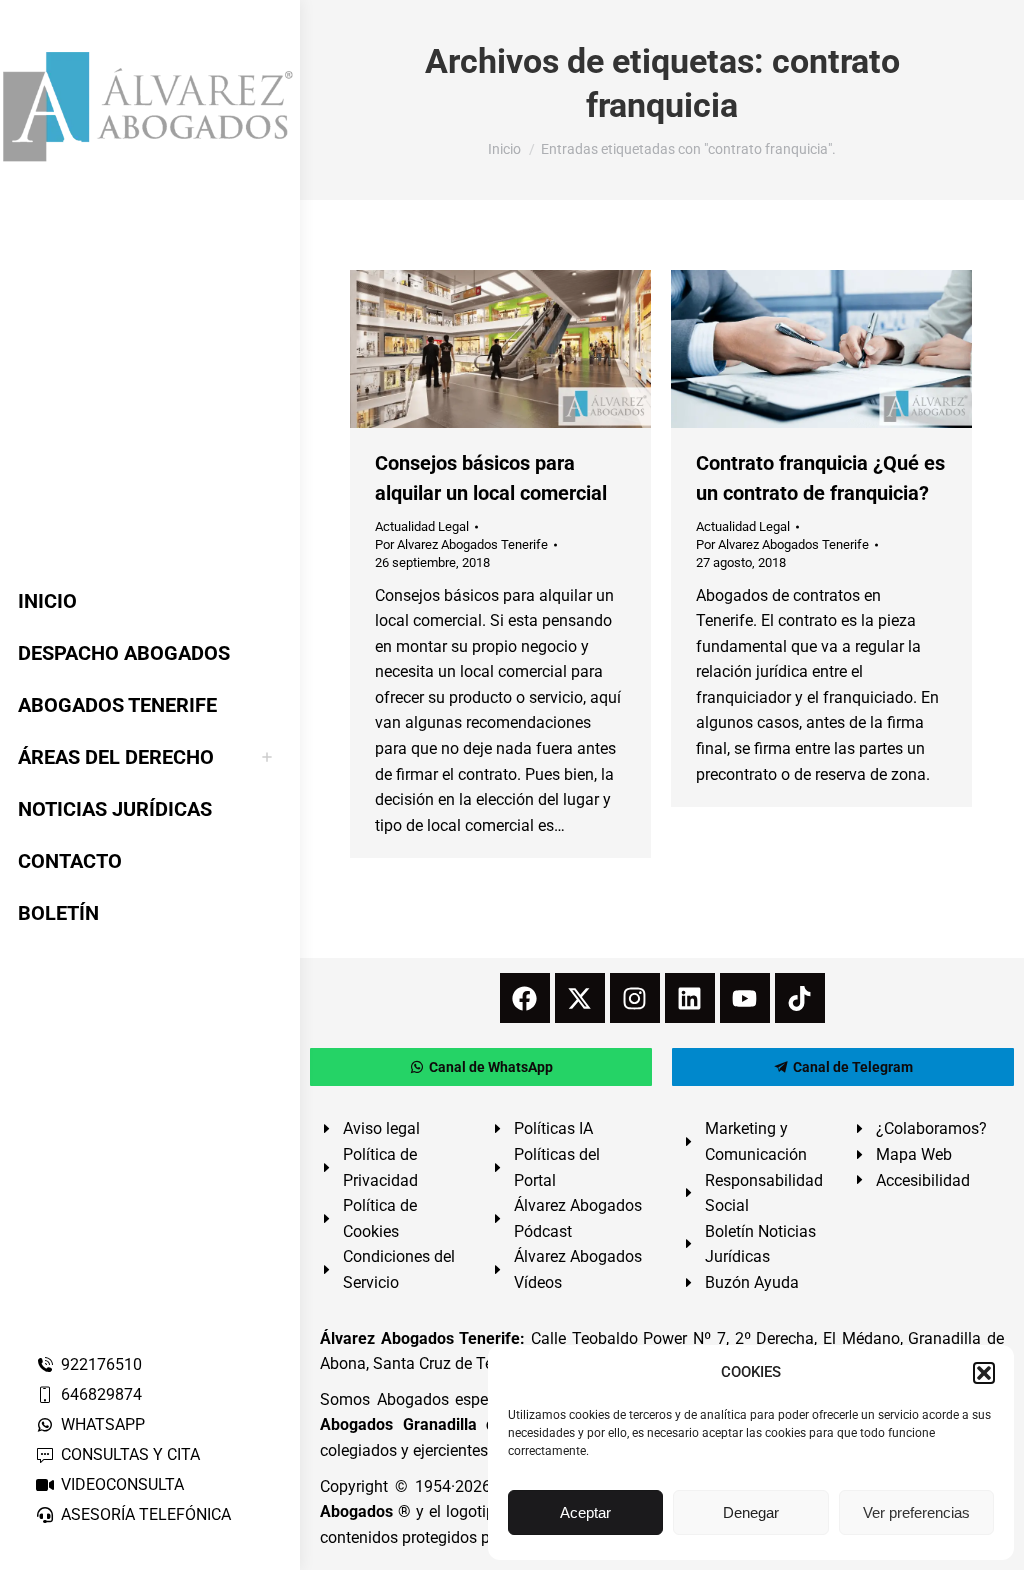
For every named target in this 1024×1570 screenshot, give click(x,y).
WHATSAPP (103, 1424)
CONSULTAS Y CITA (130, 1454)
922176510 (101, 1364)
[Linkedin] (690, 998)
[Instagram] (635, 998)
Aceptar (585, 1512)
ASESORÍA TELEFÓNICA (146, 1514)
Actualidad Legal (422, 526)
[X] (580, 998)
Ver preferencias (916, 1512)
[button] (984, 1373)
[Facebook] (525, 998)
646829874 (101, 1394)
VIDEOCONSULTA (122, 1484)
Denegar (751, 1512)
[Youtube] (745, 998)
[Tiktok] (800, 998)
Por (461, 544)
